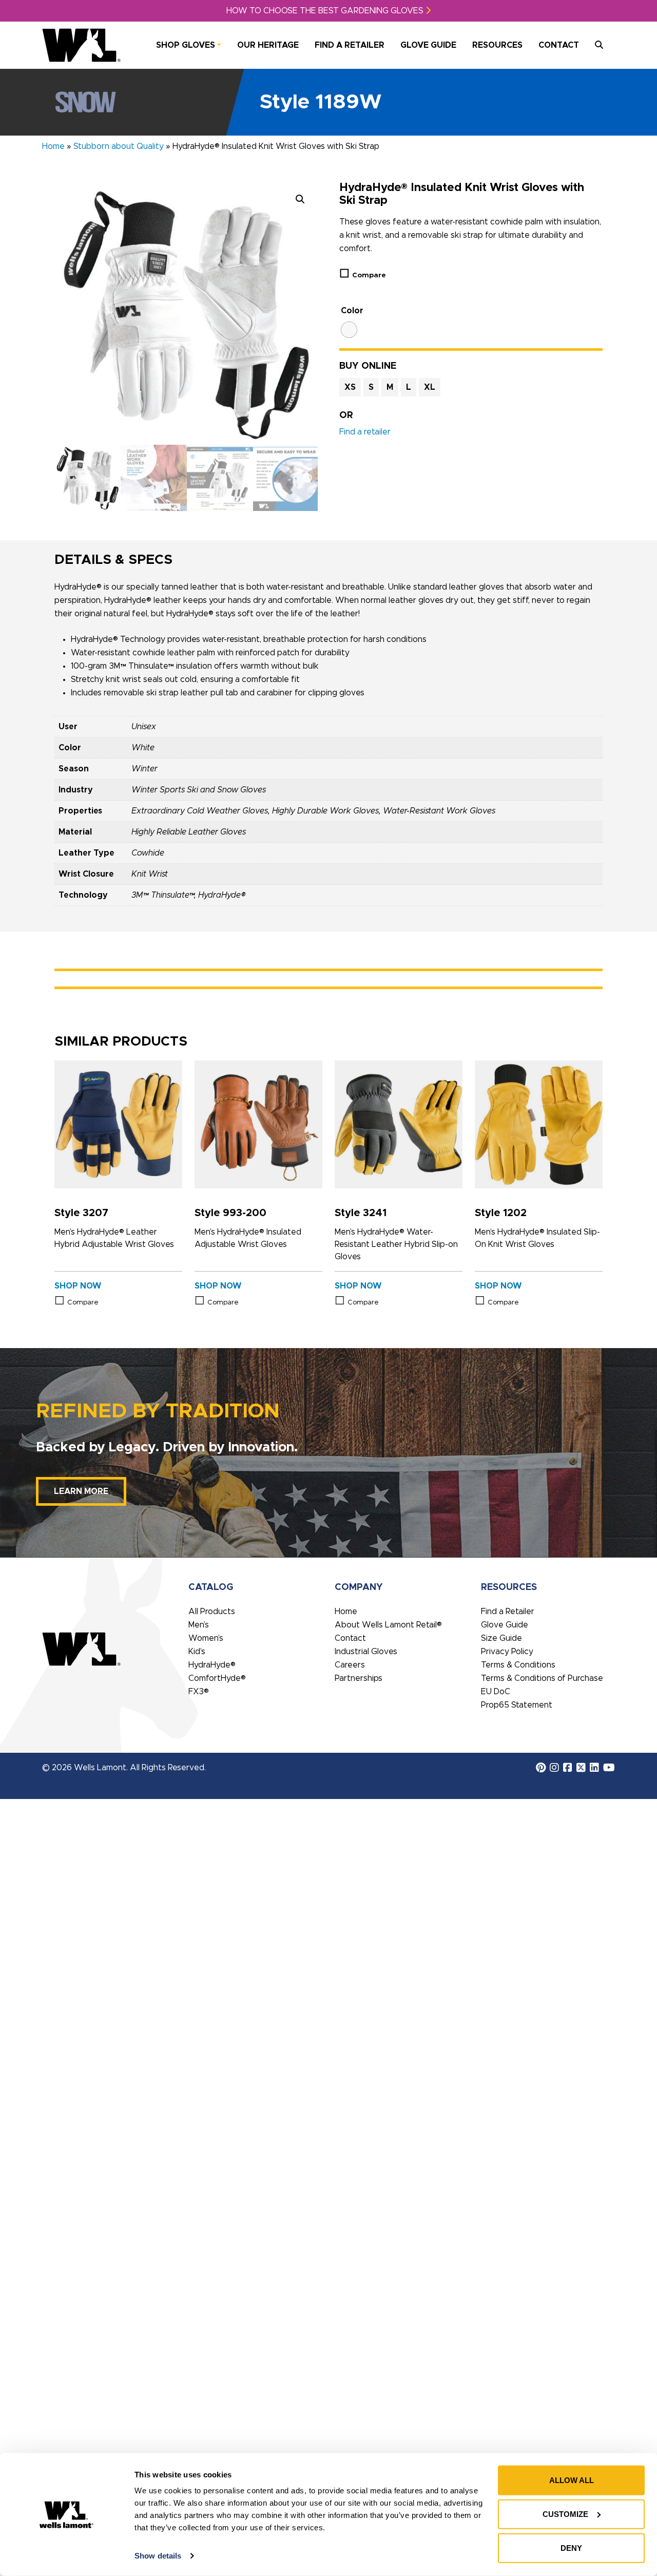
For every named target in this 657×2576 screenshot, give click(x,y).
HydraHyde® (212, 1665)
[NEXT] (307, 478)
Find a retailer (365, 432)
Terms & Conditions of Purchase (542, 1678)
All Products (212, 1612)
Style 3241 (361, 1213)
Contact (559, 45)
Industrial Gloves (366, 1652)
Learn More (81, 1491)
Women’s (206, 1638)
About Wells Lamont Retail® (388, 1625)
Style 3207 (81, 1213)
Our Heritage (268, 45)
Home (53, 146)
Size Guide (501, 1638)
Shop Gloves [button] (186, 45)
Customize (565, 2514)
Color (352, 311)
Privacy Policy (507, 1652)
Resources (497, 45)
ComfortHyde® (217, 1678)
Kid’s (197, 1652)
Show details (158, 2556)
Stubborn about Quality (119, 146)
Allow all (572, 2480)
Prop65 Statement (517, 1705)
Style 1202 (501, 1213)
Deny (571, 2548)
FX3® (199, 1692)
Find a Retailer (350, 45)
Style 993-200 (230, 1213)
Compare (369, 275)
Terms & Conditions (518, 1665)
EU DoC (496, 1692)
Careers (350, 1665)
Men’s (199, 1625)
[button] (300, 199)
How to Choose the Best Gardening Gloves (326, 11)
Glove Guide (428, 45)
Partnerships (359, 1678)
